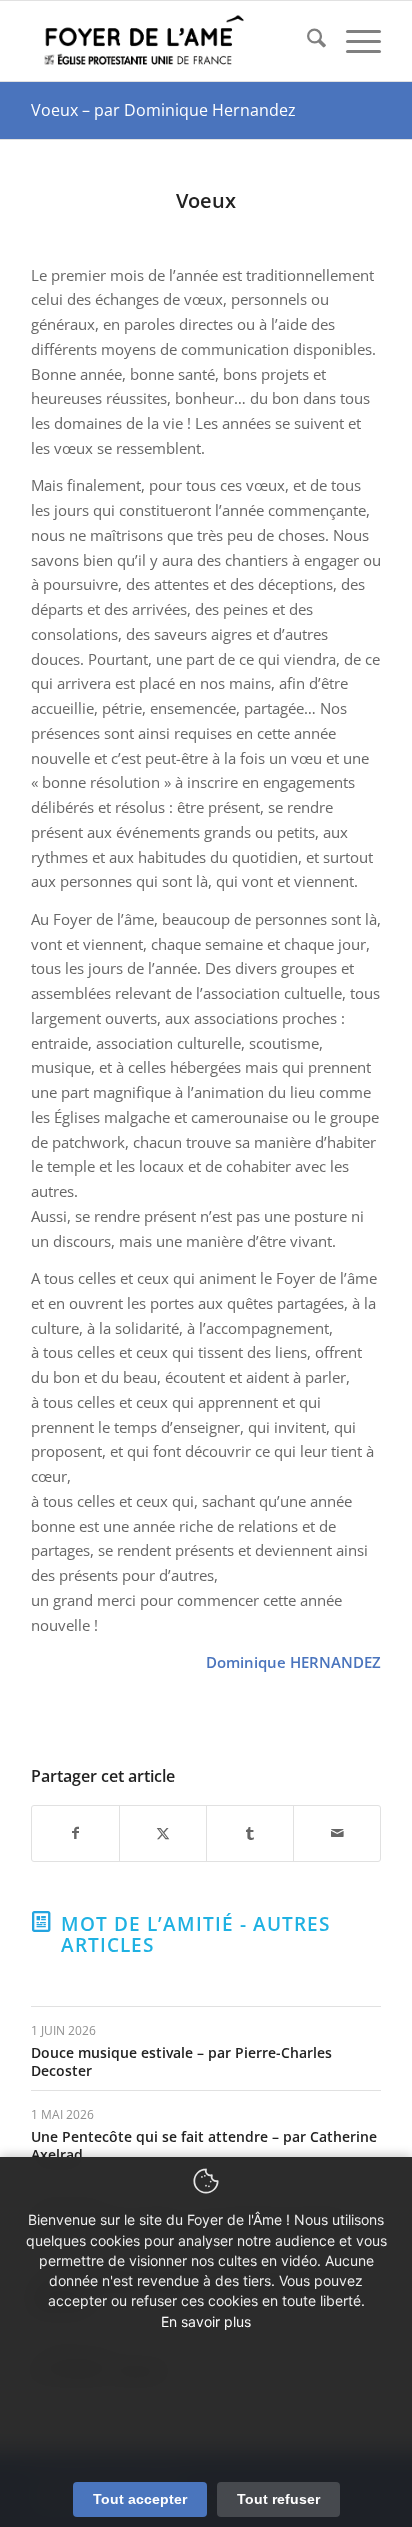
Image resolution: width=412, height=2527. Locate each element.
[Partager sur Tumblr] (250, 1833)
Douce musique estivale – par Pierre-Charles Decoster (181, 2061)
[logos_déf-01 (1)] (171, 41)
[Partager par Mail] (337, 1833)
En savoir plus (206, 2321)
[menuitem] (306, 41)
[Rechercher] (306, 41)
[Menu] (353, 41)
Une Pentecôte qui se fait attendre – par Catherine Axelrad (204, 2145)
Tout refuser (278, 2499)
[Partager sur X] (163, 1833)
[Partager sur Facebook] (75, 1833)
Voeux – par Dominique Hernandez (163, 110)
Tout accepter (140, 2499)
